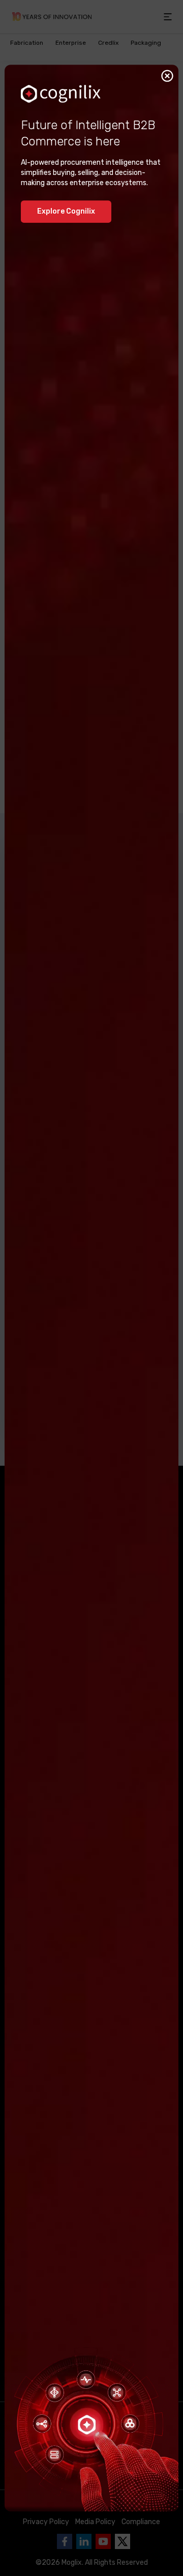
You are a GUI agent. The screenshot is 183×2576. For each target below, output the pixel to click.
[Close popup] (167, 76)
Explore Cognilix (66, 211)
